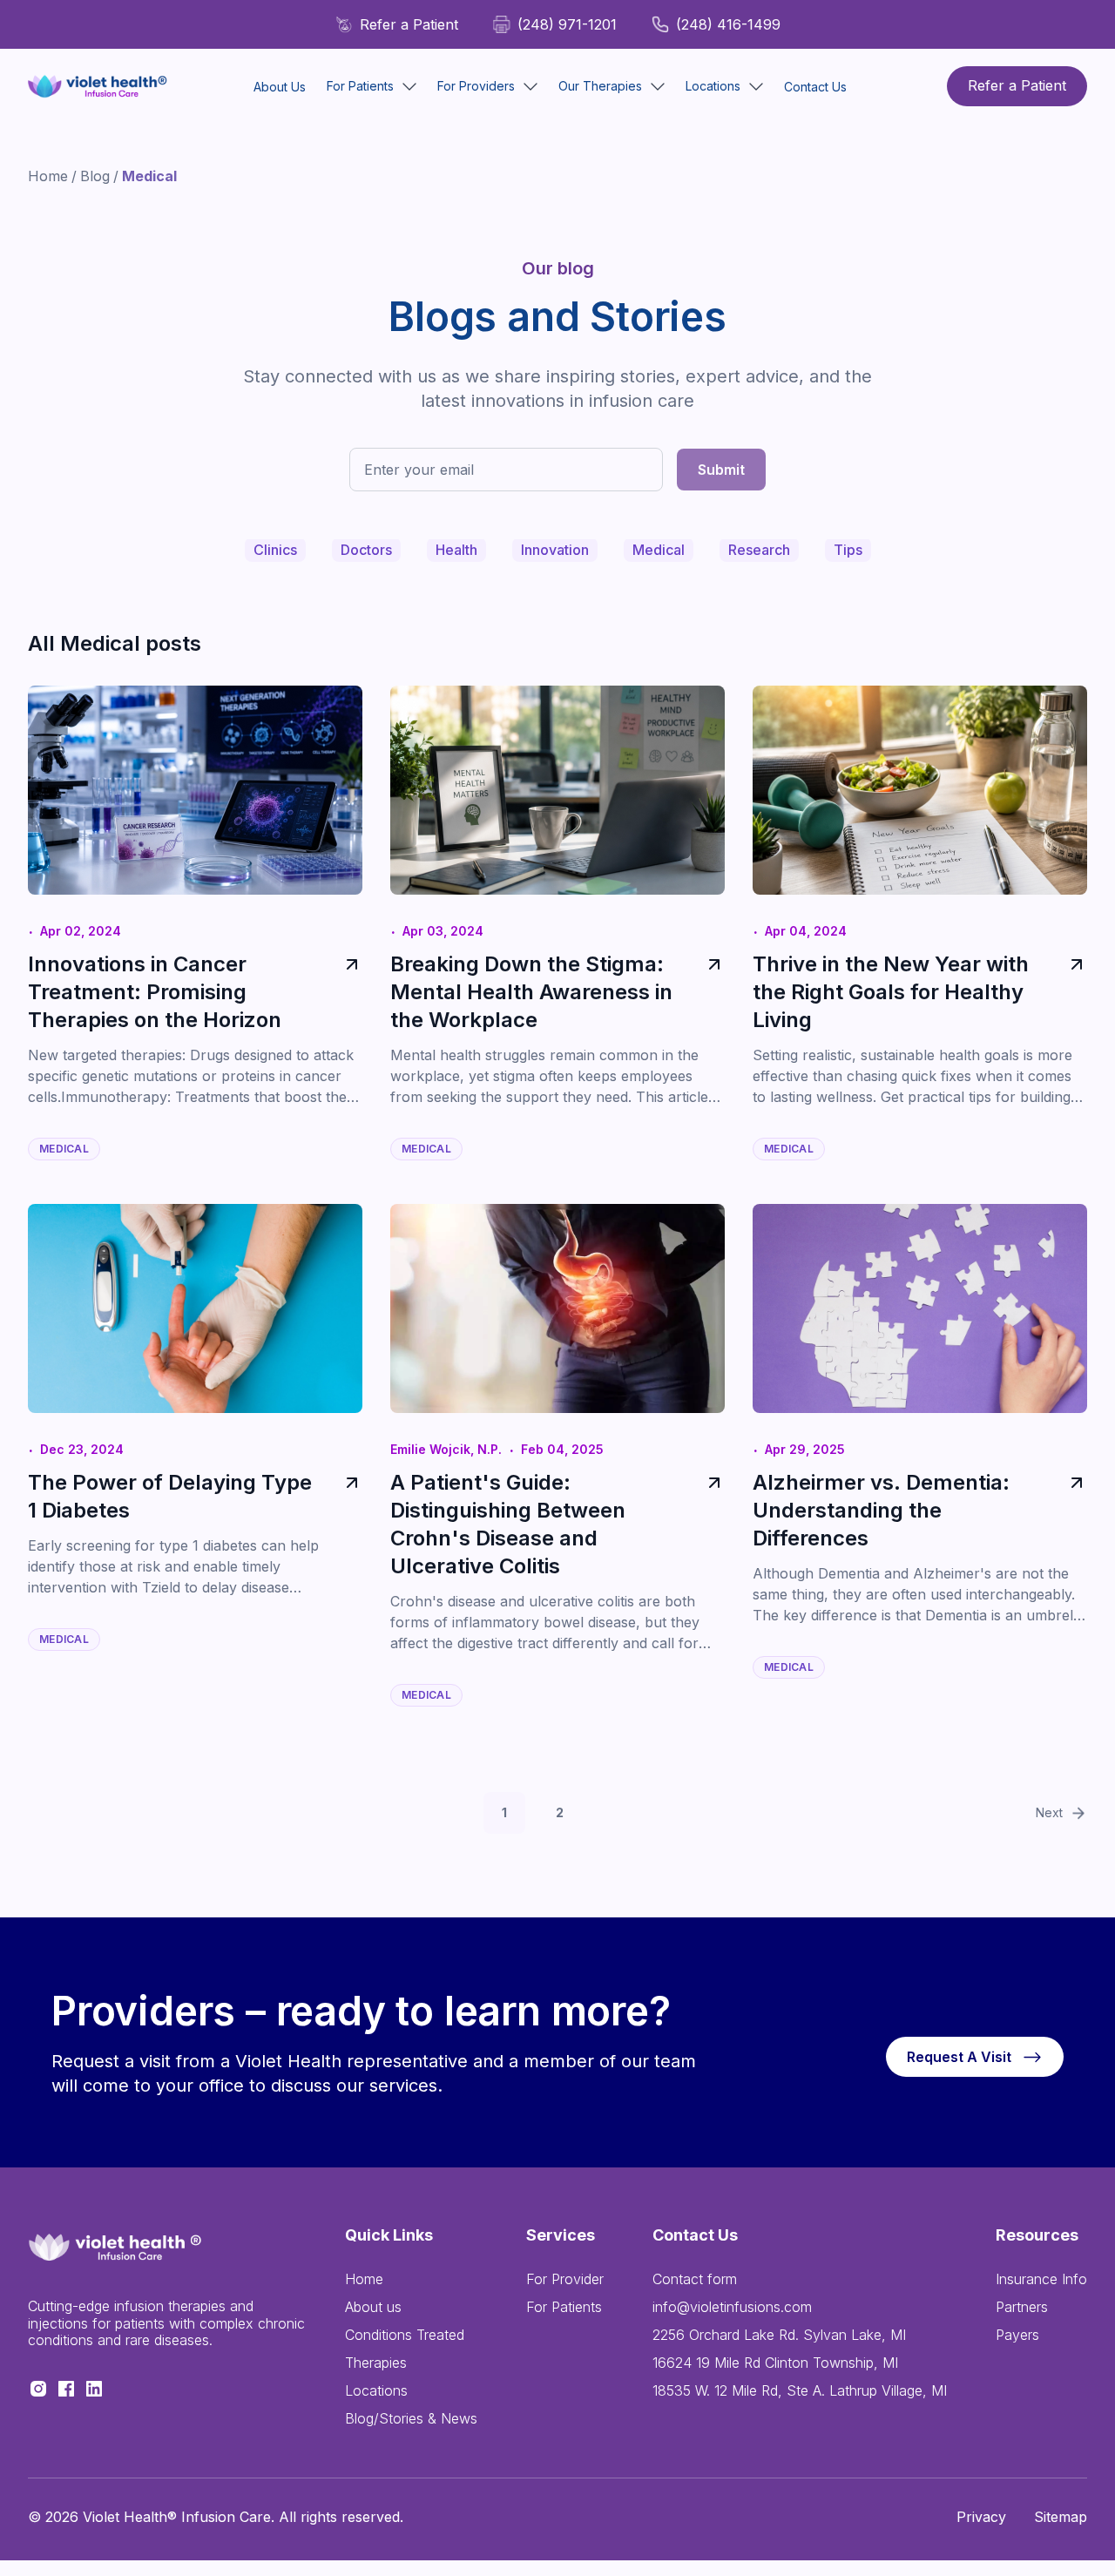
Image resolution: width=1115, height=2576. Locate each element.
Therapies (376, 2363)
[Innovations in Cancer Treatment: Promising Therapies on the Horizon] (348, 992)
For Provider (565, 2279)
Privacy (981, 2517)
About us (373, 2307)
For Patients (564, 2307)
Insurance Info (1041, 2279)
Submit (721, 470)
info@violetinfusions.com (732, 2307)
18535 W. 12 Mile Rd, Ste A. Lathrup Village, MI (800, 2390)
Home (48, 176)
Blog (95, 176)
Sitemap (1061, 2517)
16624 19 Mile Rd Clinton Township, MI (775, 2363)
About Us (280, 87)
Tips (848, 550)
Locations (376, 2390)
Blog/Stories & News (411, 2418)
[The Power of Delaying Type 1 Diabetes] (348, 1497)
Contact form (695, 2279)
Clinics (275, 550)
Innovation (555, 550)
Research (759, 550)
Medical (659, 550)
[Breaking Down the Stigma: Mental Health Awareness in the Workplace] (711, 992)
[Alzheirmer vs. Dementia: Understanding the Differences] (1073, 1511)
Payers (1017, 2335)
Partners (1022, 2307)
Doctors (366, 550)
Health (456, 550)
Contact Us (815, 87)
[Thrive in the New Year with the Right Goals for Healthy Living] (1073, 992)
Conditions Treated (405, 2335)
